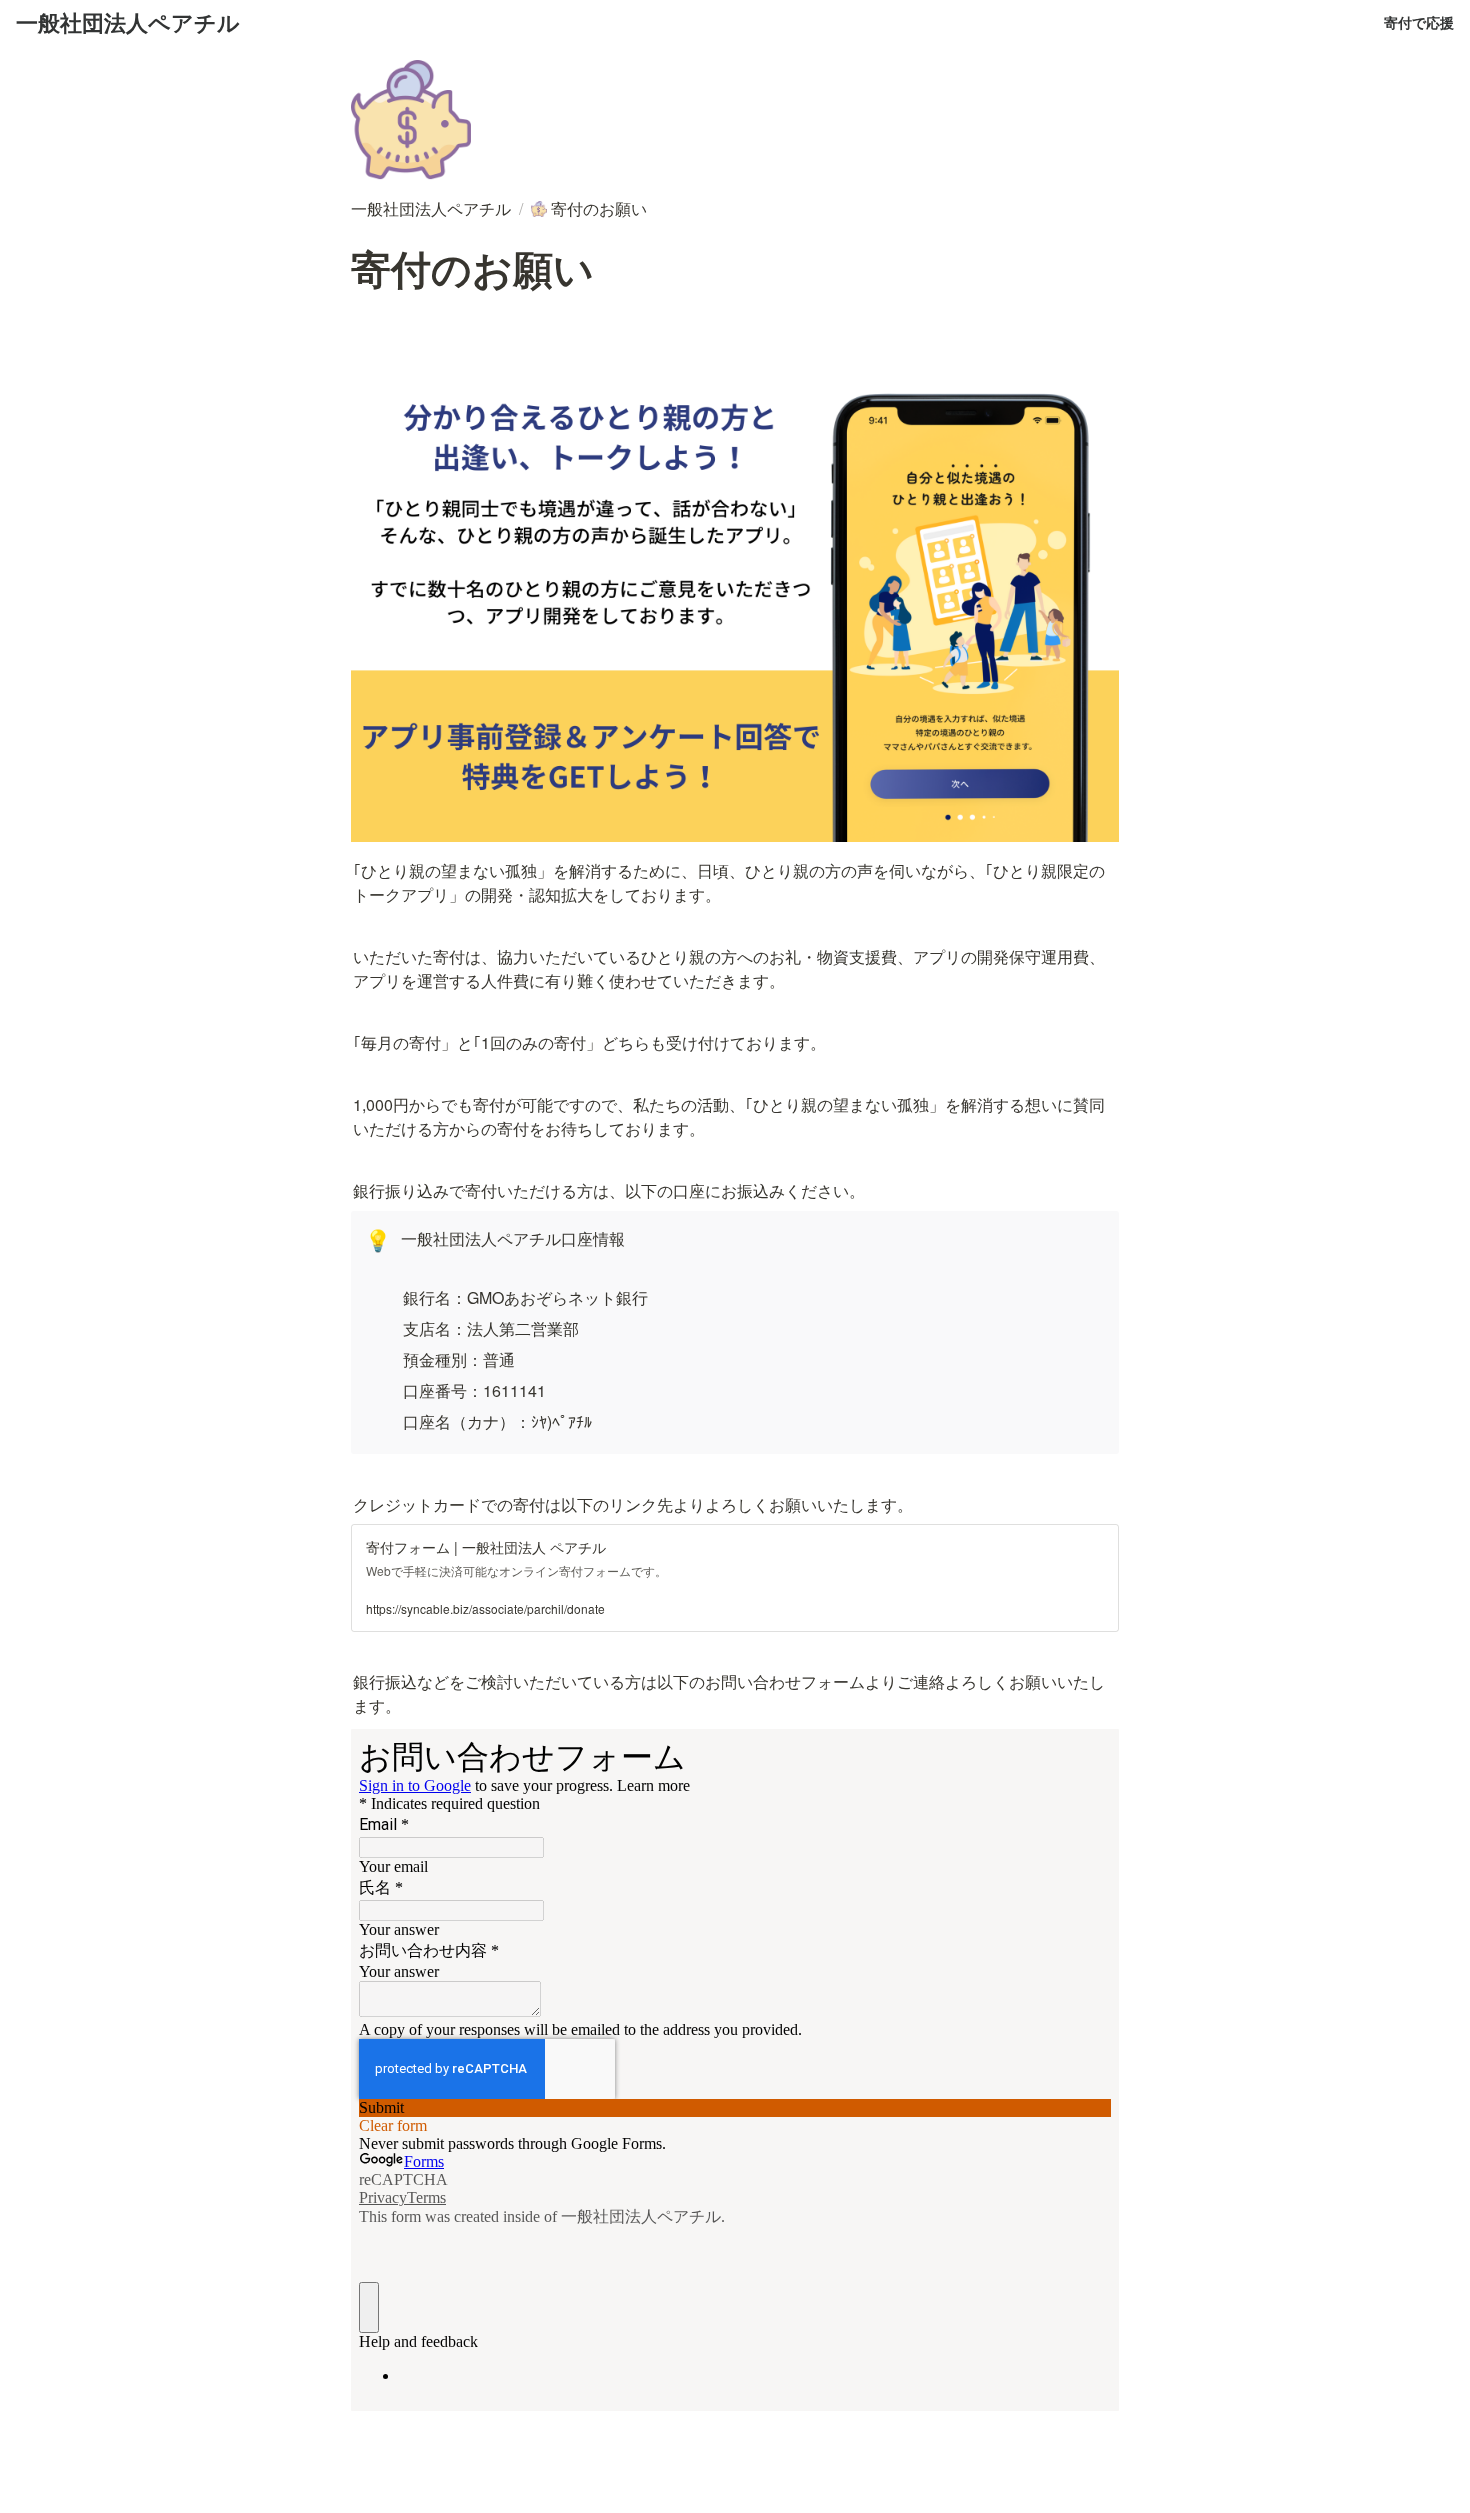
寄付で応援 (1419, 22)
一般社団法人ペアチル (128, 22)
